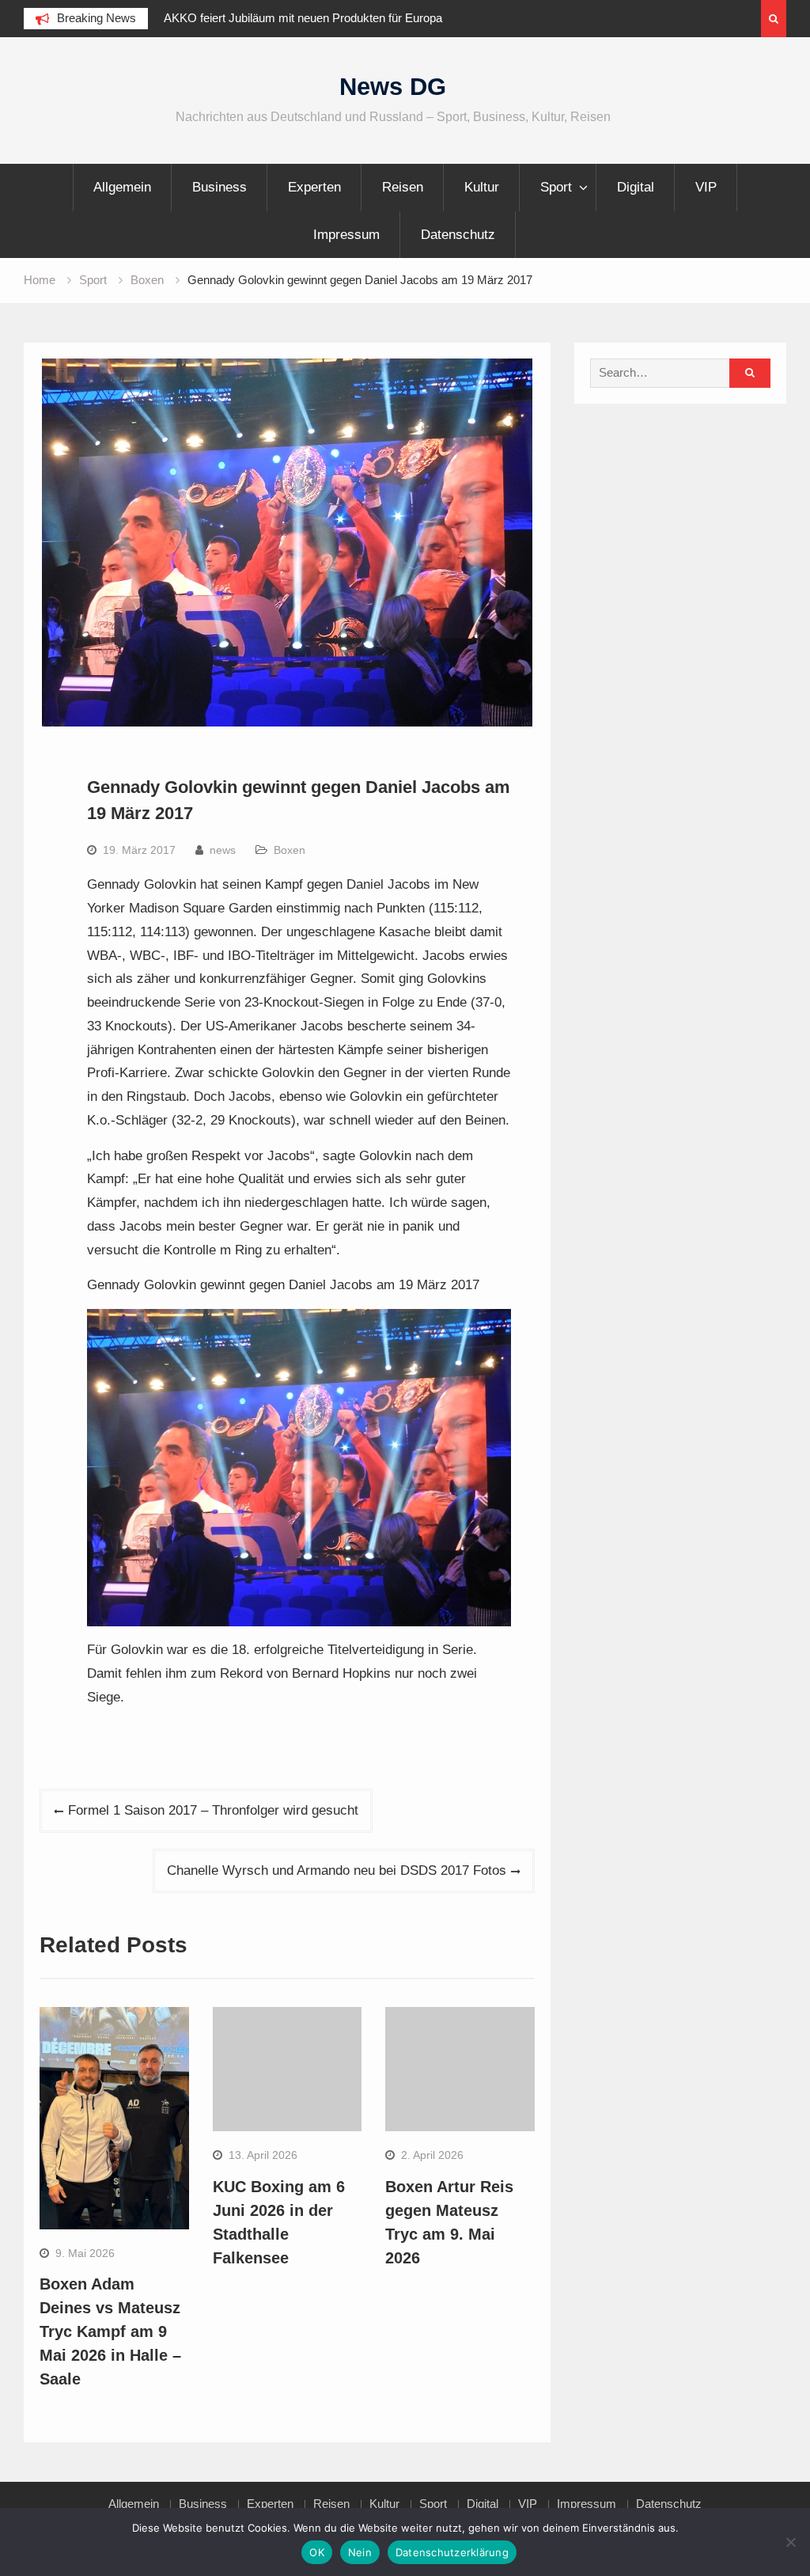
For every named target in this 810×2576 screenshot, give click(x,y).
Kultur (482, 187)
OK (317, 2552)
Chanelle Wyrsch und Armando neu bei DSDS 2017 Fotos (337, 1870)
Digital (636, 187)
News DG (393, 87)
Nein (360, 2552)
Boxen (290, 850)
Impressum (346, 235)
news (223, 850)
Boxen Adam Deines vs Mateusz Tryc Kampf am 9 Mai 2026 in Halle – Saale (110, 2331)
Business (220, 187)
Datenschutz (458, 235)
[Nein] (790, 2542)
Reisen (403, 187)
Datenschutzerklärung (452, 2552)
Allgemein (122, 187)
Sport (556, 187)
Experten (314, 187)
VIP (706, 187)
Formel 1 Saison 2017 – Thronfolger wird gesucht (213, 1810)
